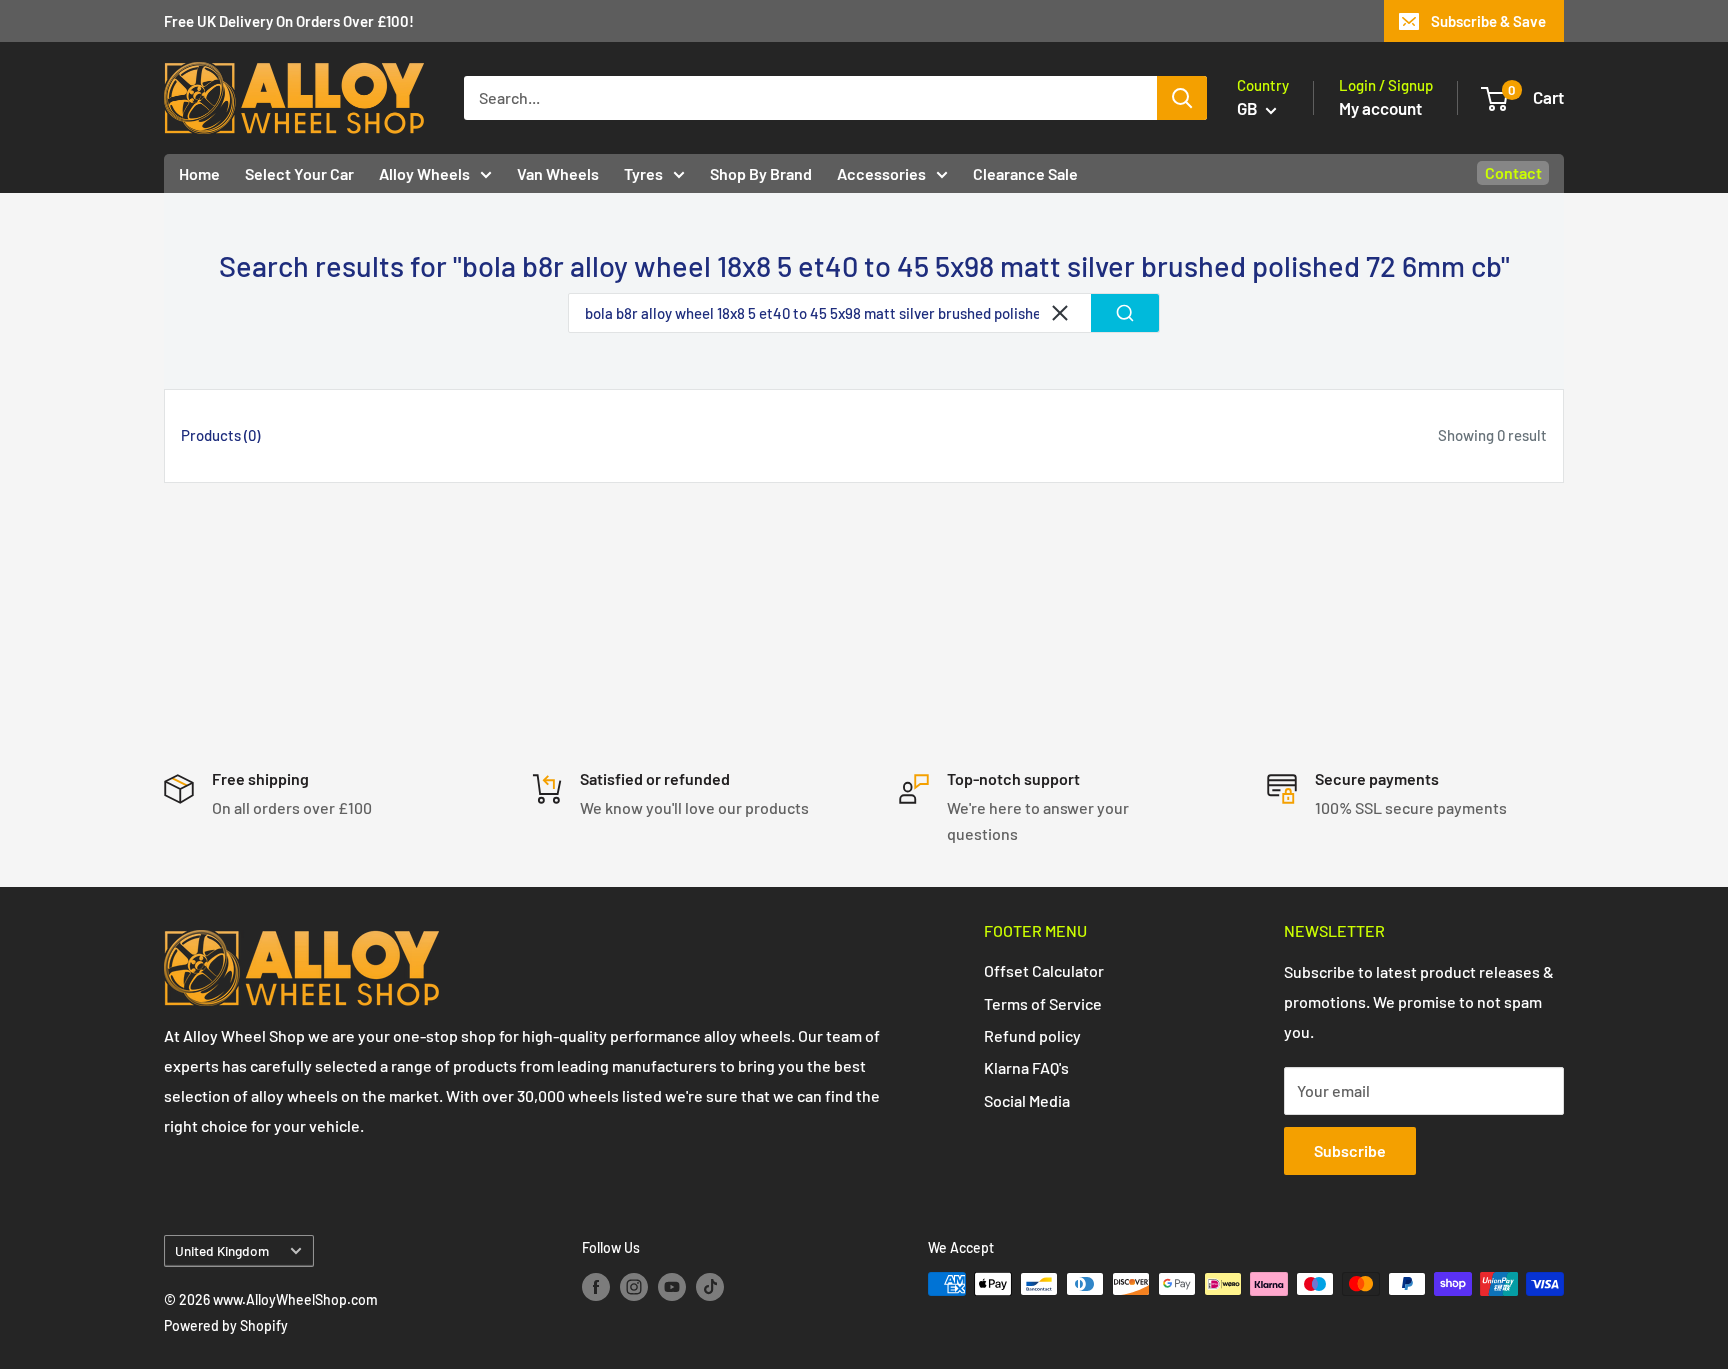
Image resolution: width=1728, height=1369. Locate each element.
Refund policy (1032, 1035)
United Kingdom (222, 1250)
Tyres (643, 173)
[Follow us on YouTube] (672, 1286)
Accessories (881, 173)
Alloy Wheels (424, 173)
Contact (1513, 172)
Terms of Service (1043, 1003)
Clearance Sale (1025, 173)
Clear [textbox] (1060, 313)
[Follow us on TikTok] (710, 1286)
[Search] (1182, 98)
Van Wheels (558, 173)
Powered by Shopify (226, 1325)
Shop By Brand (761, 173)
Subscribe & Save (1488, 21)
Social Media (1027, 1100)
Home (199, 173)
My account (1380, 108)
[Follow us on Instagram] (634, 1286)
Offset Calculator (1044, 970)
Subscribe (1350, 1150)
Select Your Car (299, 173)
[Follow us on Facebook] (596, 1286)
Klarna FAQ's (1026, 1067)
